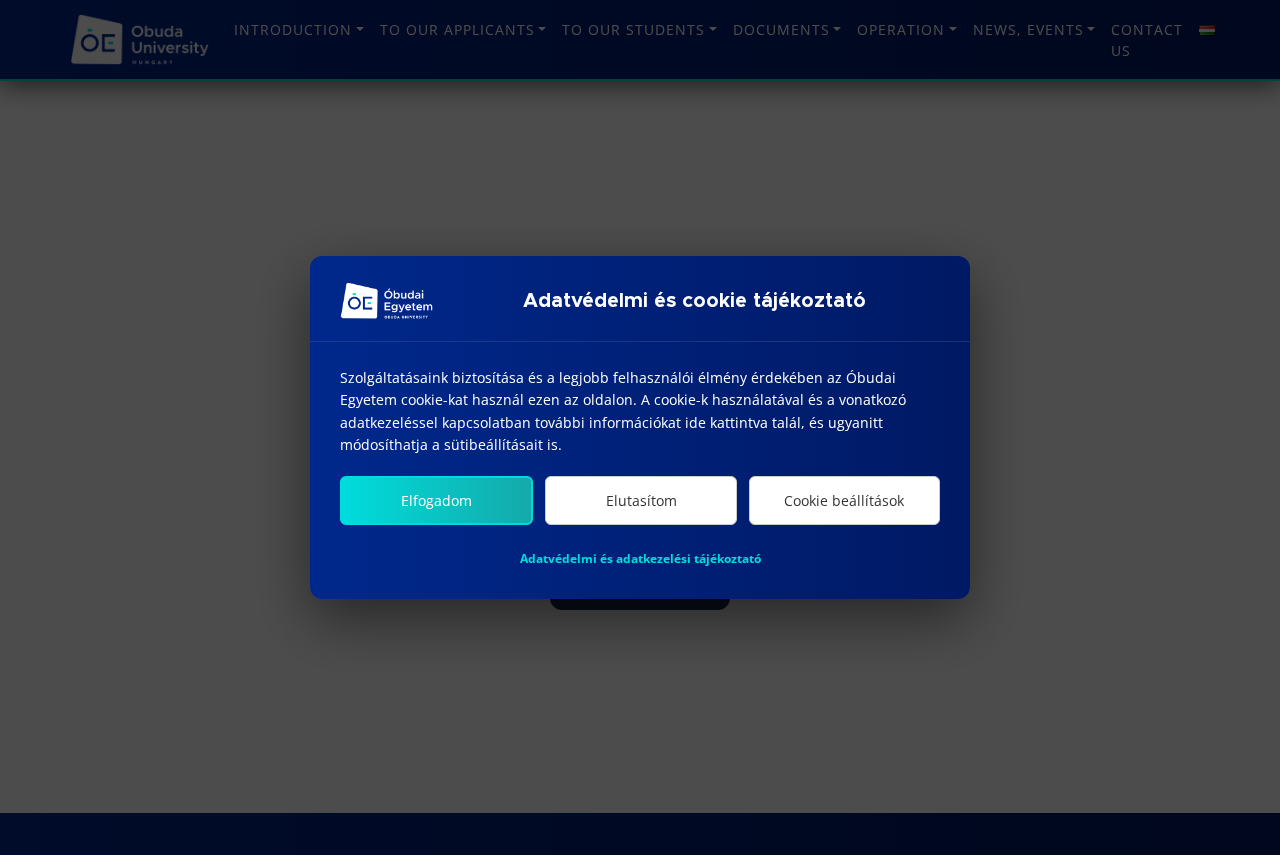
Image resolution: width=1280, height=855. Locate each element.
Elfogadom (436, 500)
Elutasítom (641, 500)
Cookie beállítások (844, 500)
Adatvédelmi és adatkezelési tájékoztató (640, 558)
